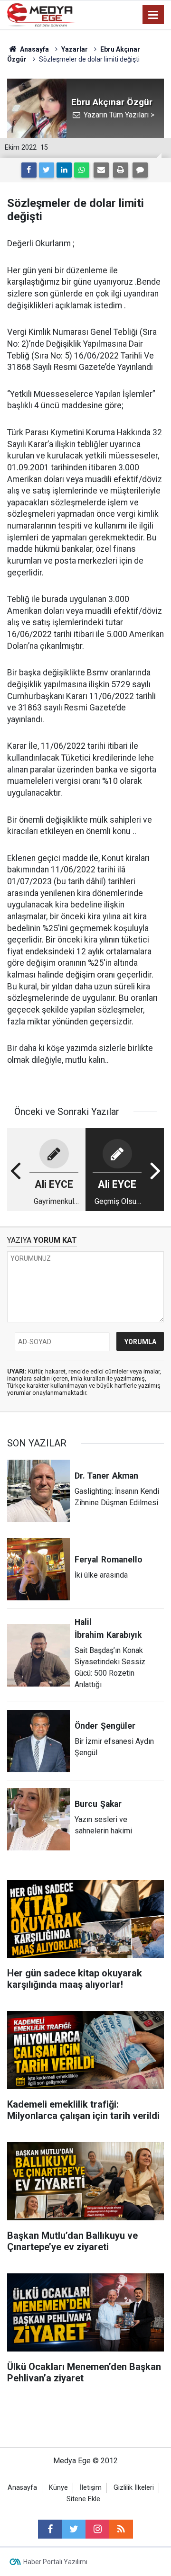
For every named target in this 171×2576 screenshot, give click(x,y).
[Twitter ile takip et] (74, 2529)
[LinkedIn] (64, 170)
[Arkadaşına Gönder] (101, 170)
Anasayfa (22, 2488)
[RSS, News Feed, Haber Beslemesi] (121, 2529)
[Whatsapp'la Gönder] (82, 170)
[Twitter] (47, 170)
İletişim (91, 2488)
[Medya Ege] (41, 14)
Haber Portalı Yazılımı (55, 2562)
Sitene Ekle (83, 2499)
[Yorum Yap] (140, 170)
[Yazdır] (121, 170)
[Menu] (153, 15)
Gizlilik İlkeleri (134, 2488)
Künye (58, 2488)
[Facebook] (29, 170)
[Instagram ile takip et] (97, 2529)
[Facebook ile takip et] (50, 2529)
